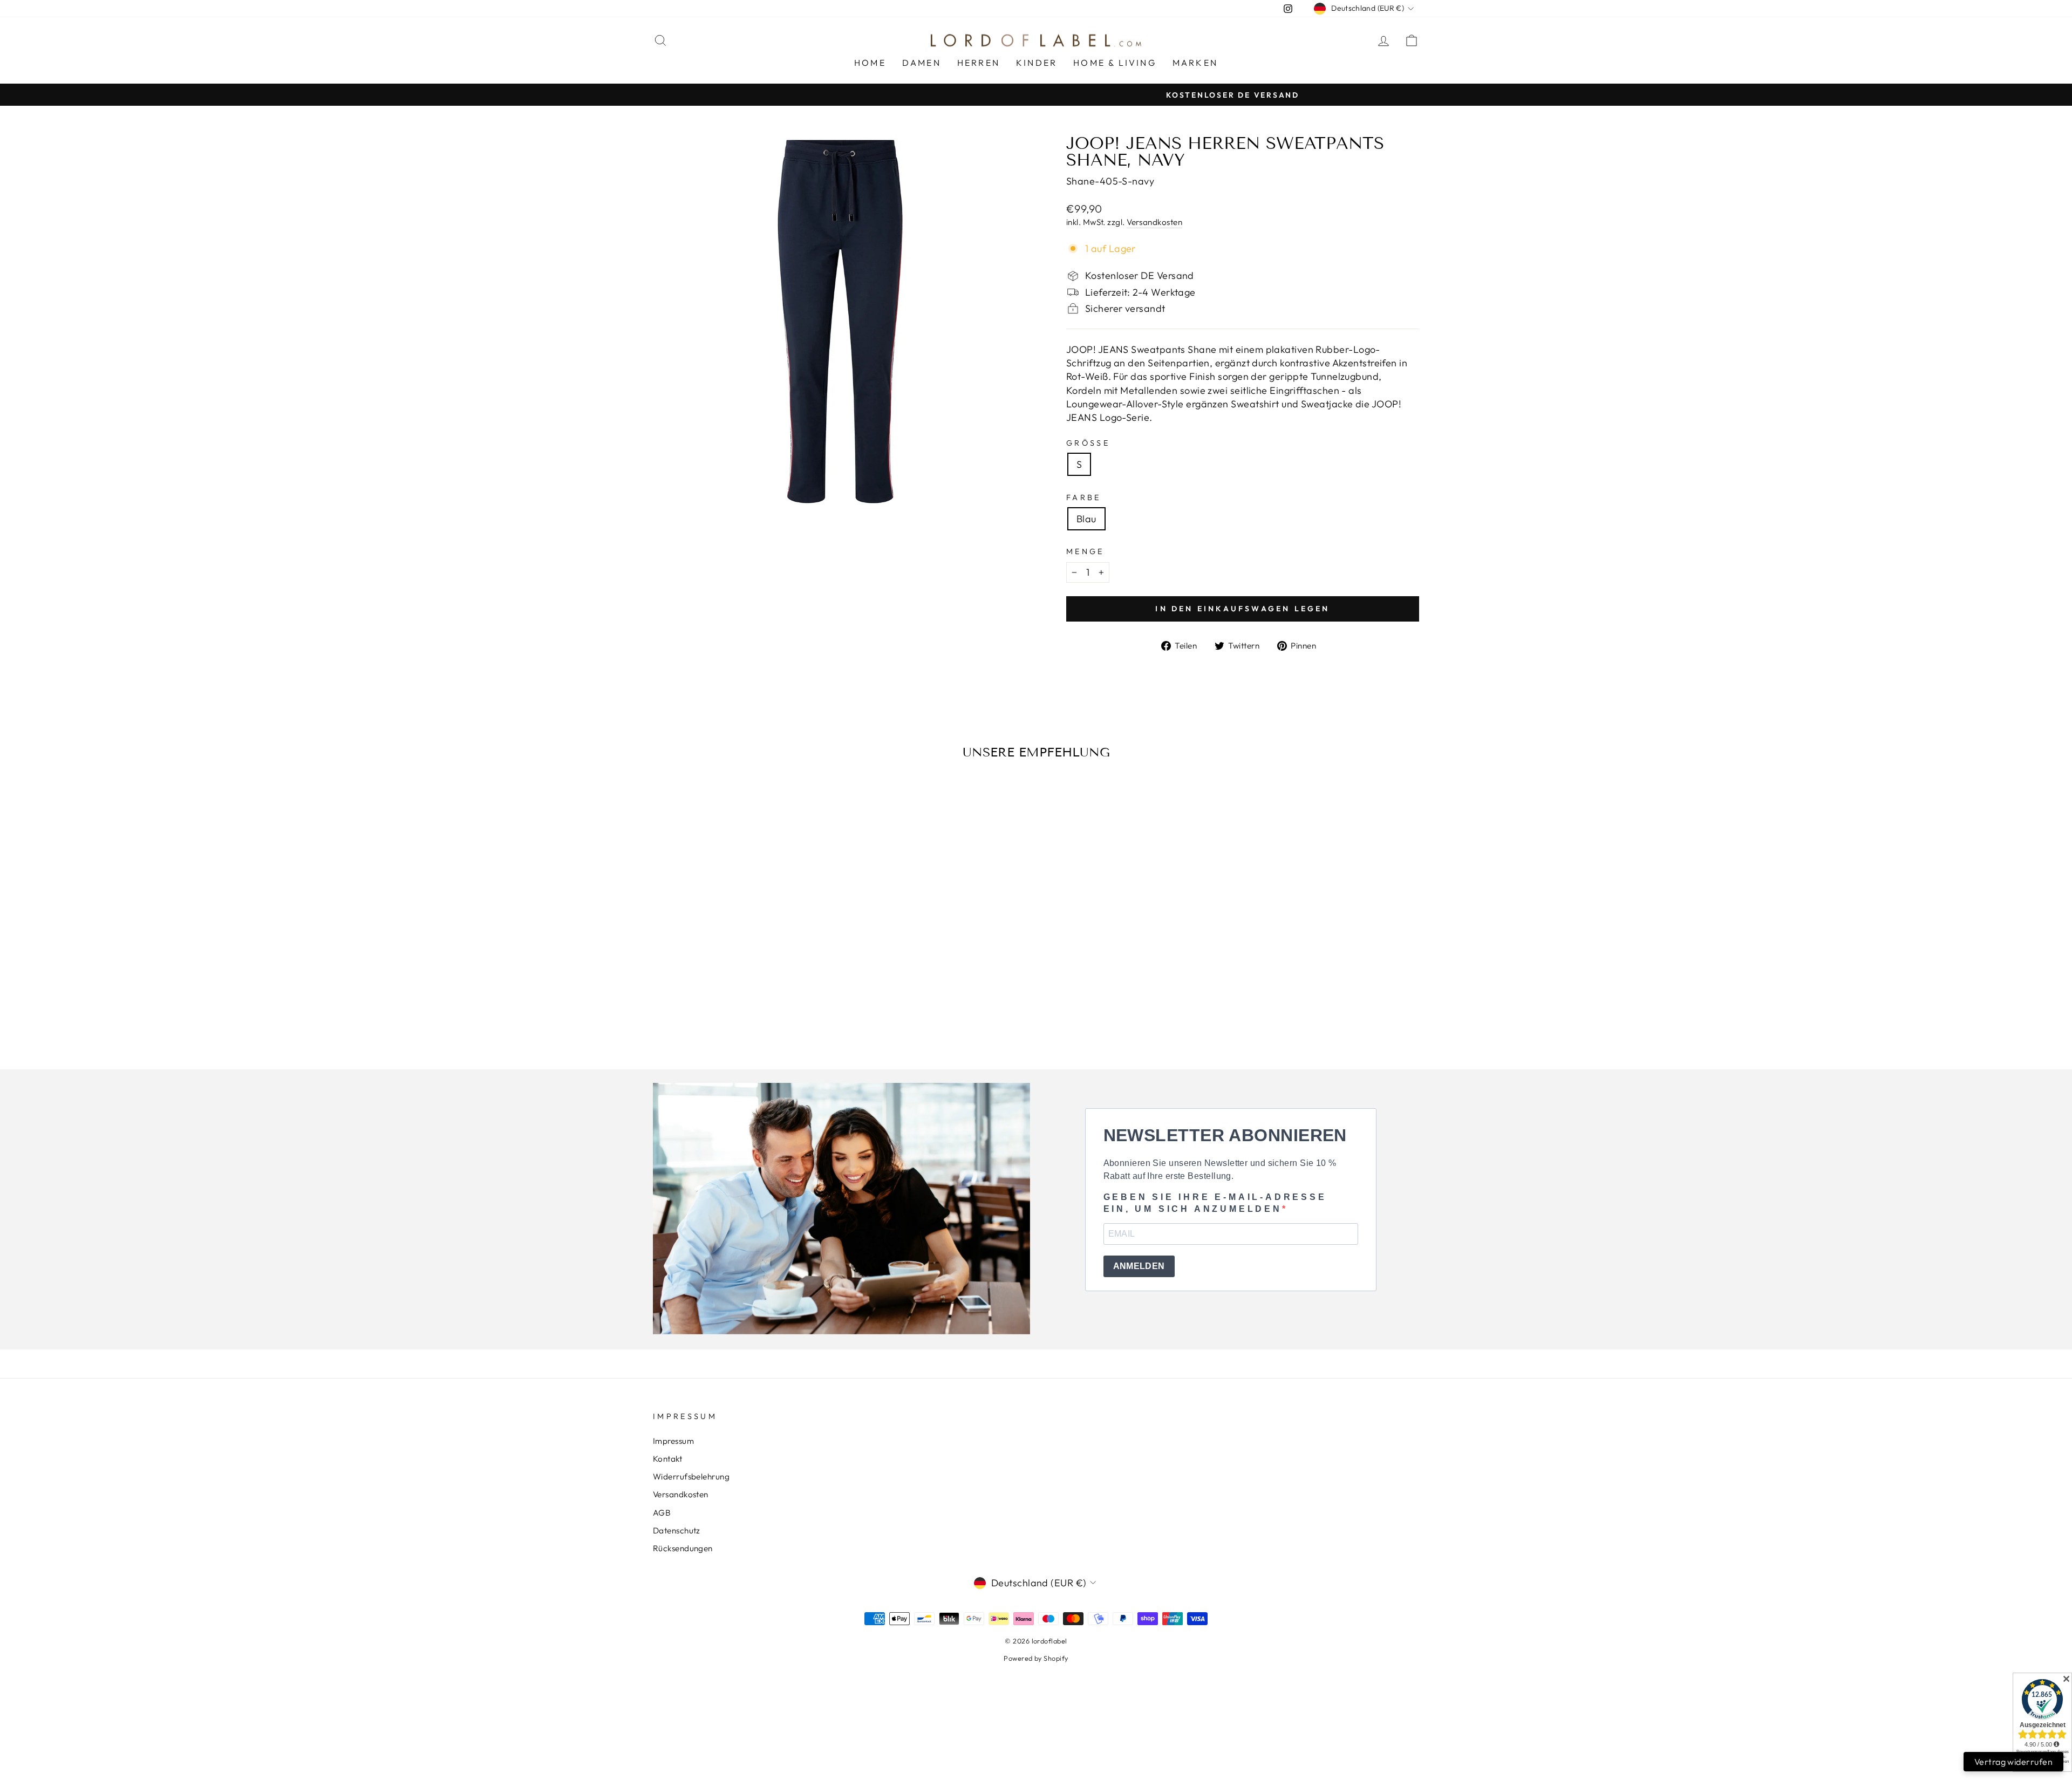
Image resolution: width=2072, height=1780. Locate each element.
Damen (922, 63)
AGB (662, 1513)
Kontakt (667, 1459)
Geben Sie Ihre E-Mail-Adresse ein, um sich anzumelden (1215, 1203)
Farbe (1084, 497)
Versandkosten (1154, 222)
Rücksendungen (683, 1548)
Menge (1085, 551)
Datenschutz (677, 1530)
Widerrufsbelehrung (691, 1476)
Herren (979, 63)
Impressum (673, 1441)
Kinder (1037, 63)
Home (870, 63)
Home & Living (1115, 63)
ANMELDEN (1139, 1266)
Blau (1086, 519)
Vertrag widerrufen (2013, 1762)
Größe (1088, 443)
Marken (1195, 63)
